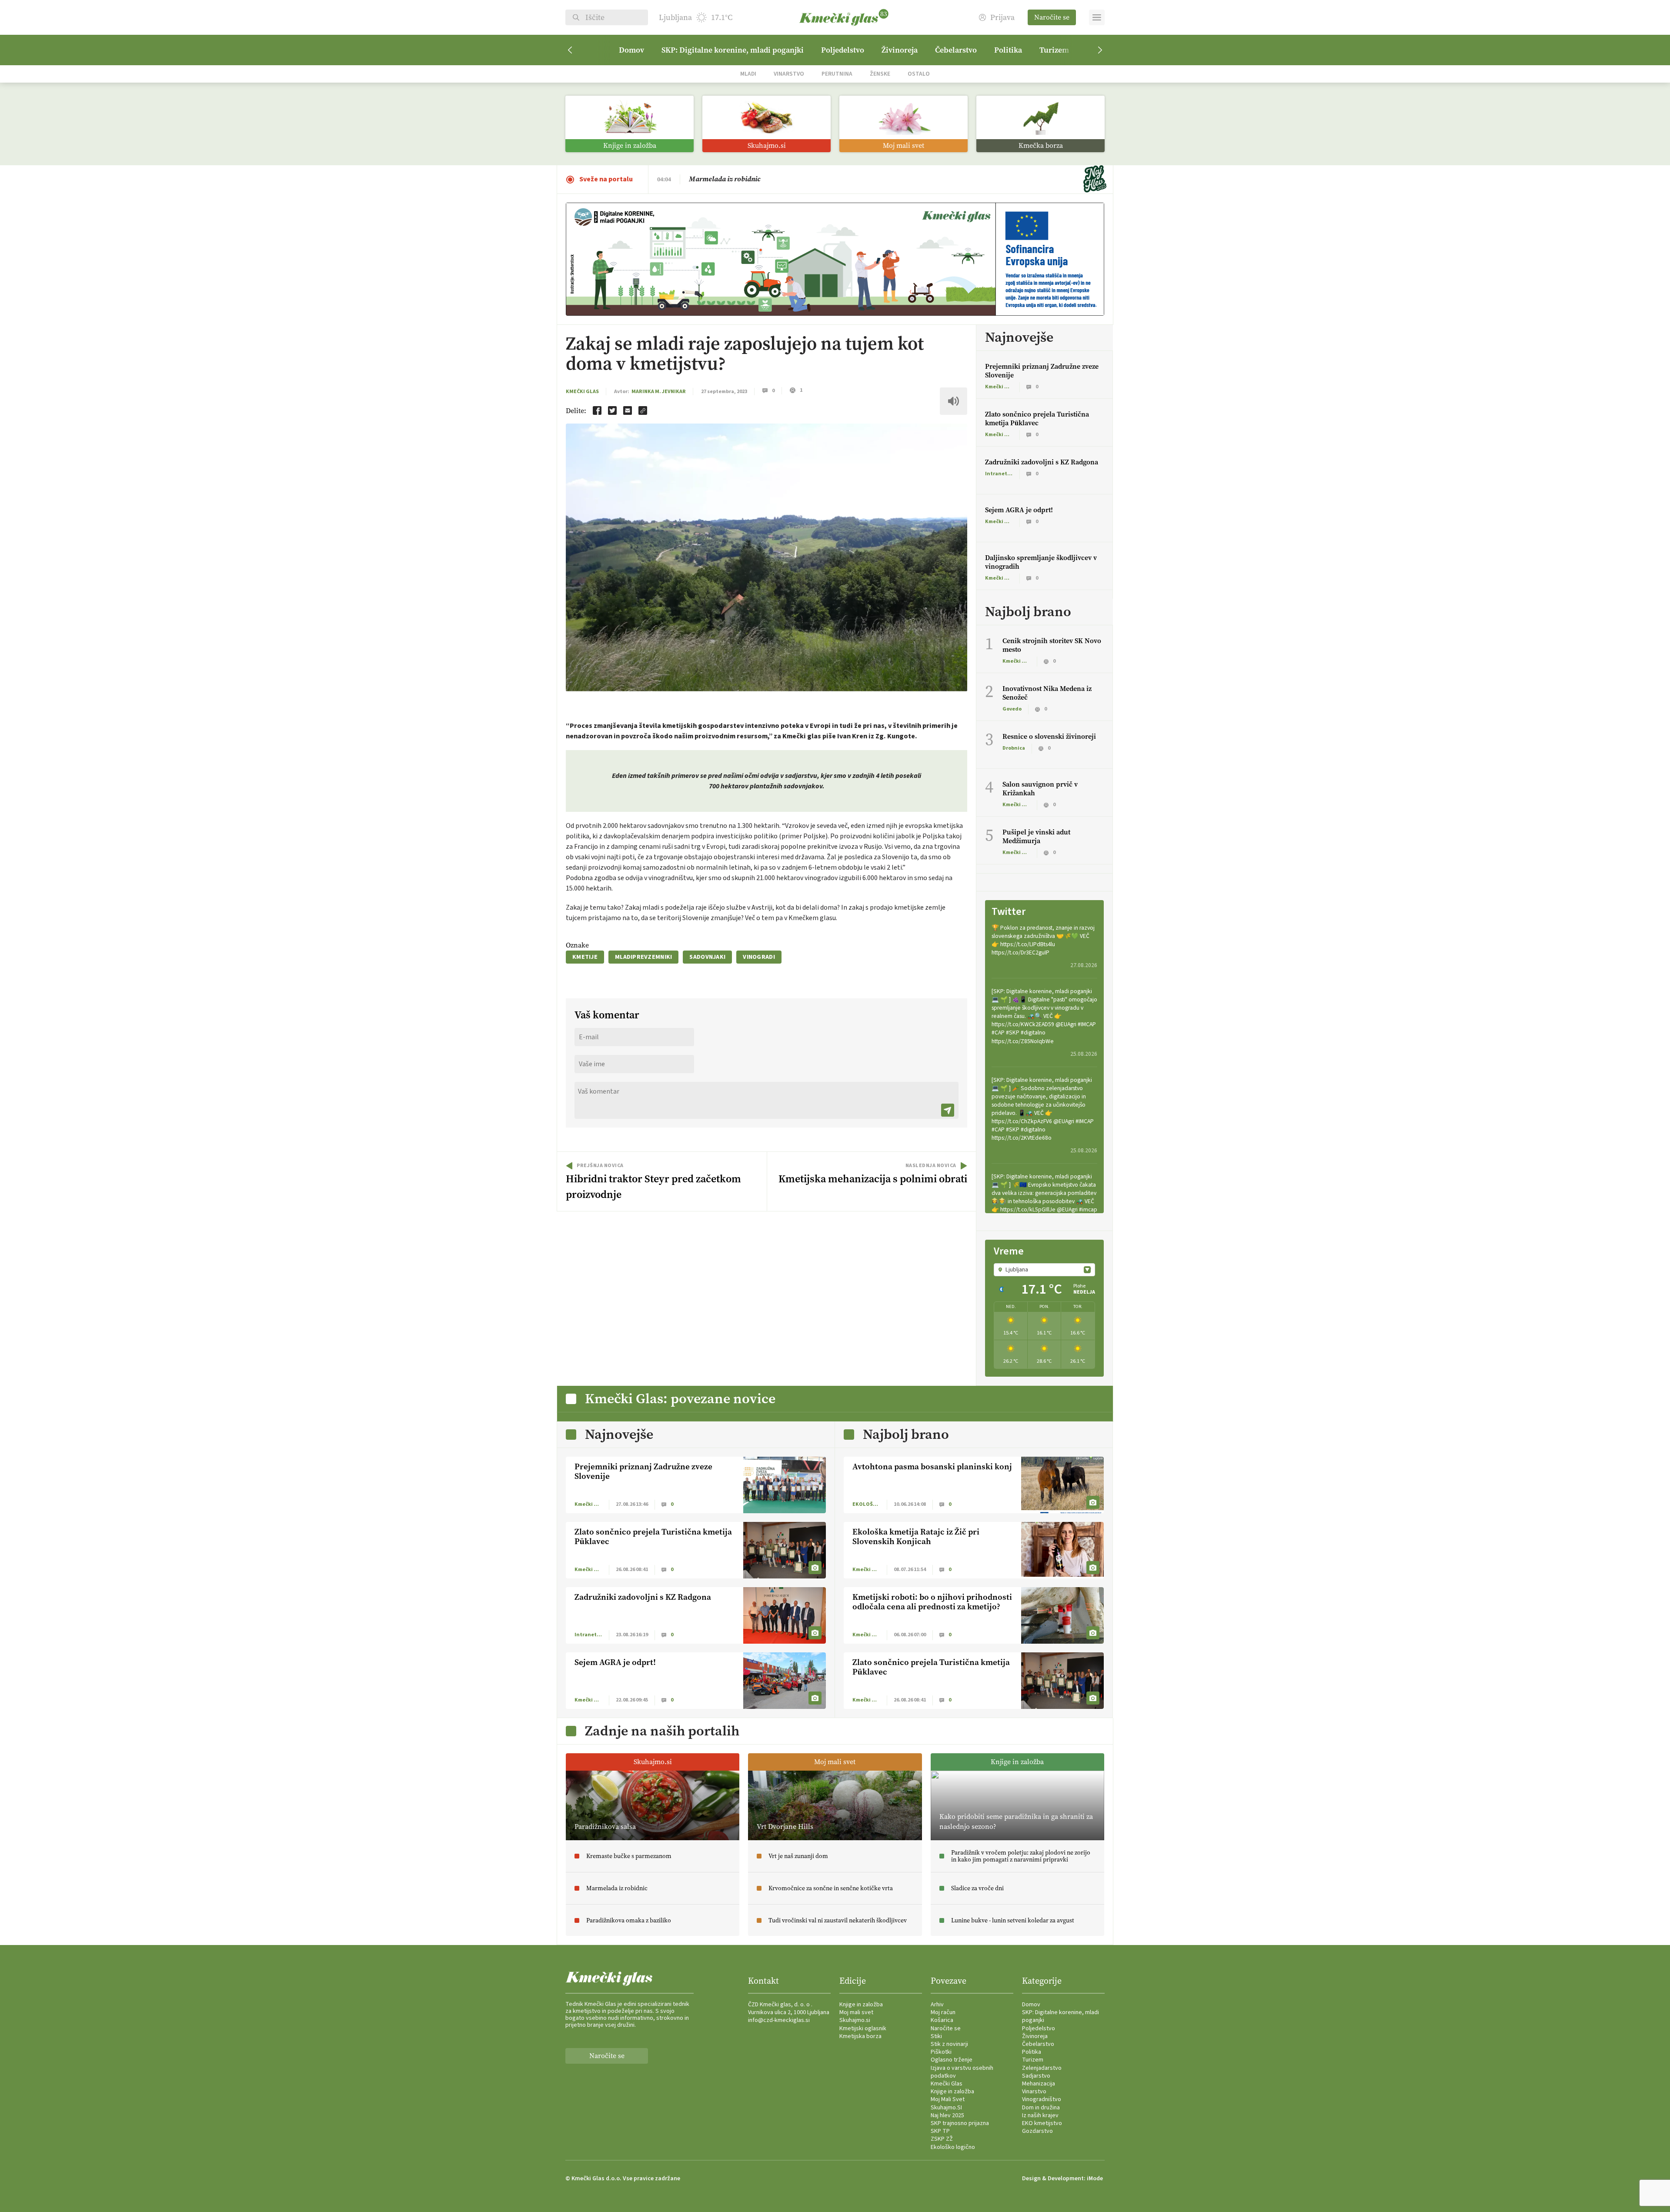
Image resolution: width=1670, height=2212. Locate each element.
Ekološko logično (953, 2147)
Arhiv (937, 2005)
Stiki (936, 2036)
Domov (631, 50)
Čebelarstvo (956, 50)
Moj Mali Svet (948, 2099)
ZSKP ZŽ (942, 2139)
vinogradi (759, 957)
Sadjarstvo (1036, 2076)
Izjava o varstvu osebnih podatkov (962, 2072)
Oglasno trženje (952, 2060)
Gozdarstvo (1037, 2131)
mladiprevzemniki (643, 957)
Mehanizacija (1039, 2084)
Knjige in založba (861, 2005)
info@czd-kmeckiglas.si (779, 2020)
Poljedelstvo (843, 50)
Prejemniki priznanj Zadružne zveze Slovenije (1042, 371)
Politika (1008, 50)
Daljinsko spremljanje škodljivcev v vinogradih (1041, 562)
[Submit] (948, 1110)
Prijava (1002, 18)
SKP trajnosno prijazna (960, 2123)
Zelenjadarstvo (1042, 2068)
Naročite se (1052, 17)
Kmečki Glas (582, 392)
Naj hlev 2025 (947, 2115)
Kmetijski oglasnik (863, 2029)
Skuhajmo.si (855, 2020)
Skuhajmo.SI (946, 2108)
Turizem (1054, 50)
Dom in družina (1041, 2108)
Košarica (942, 2020)
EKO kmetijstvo (1042, 2123)
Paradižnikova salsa (720, 179)
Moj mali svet (856, 2012)
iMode (1095, 2179)
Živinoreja (900, 50)
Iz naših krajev (1040, 2115)
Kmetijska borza (860, 2036)
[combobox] (1044, 1270)
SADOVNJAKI (707, 957)
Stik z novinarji (949, 2044)
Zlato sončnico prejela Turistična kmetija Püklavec (1037, 419)
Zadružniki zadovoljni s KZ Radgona (1042, 462)
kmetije (585, 957)
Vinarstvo (789, 74)
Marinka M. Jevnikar (659, 392)
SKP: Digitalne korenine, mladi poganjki (733, 50)
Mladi (748, 74)
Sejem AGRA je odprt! (1019, 510)
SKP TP (940, 2131)
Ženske (880, 74)
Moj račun (943, 2012)
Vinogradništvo (1042, 2099)
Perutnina (837, 74)
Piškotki (941, 2052)
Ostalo (919, 74)
